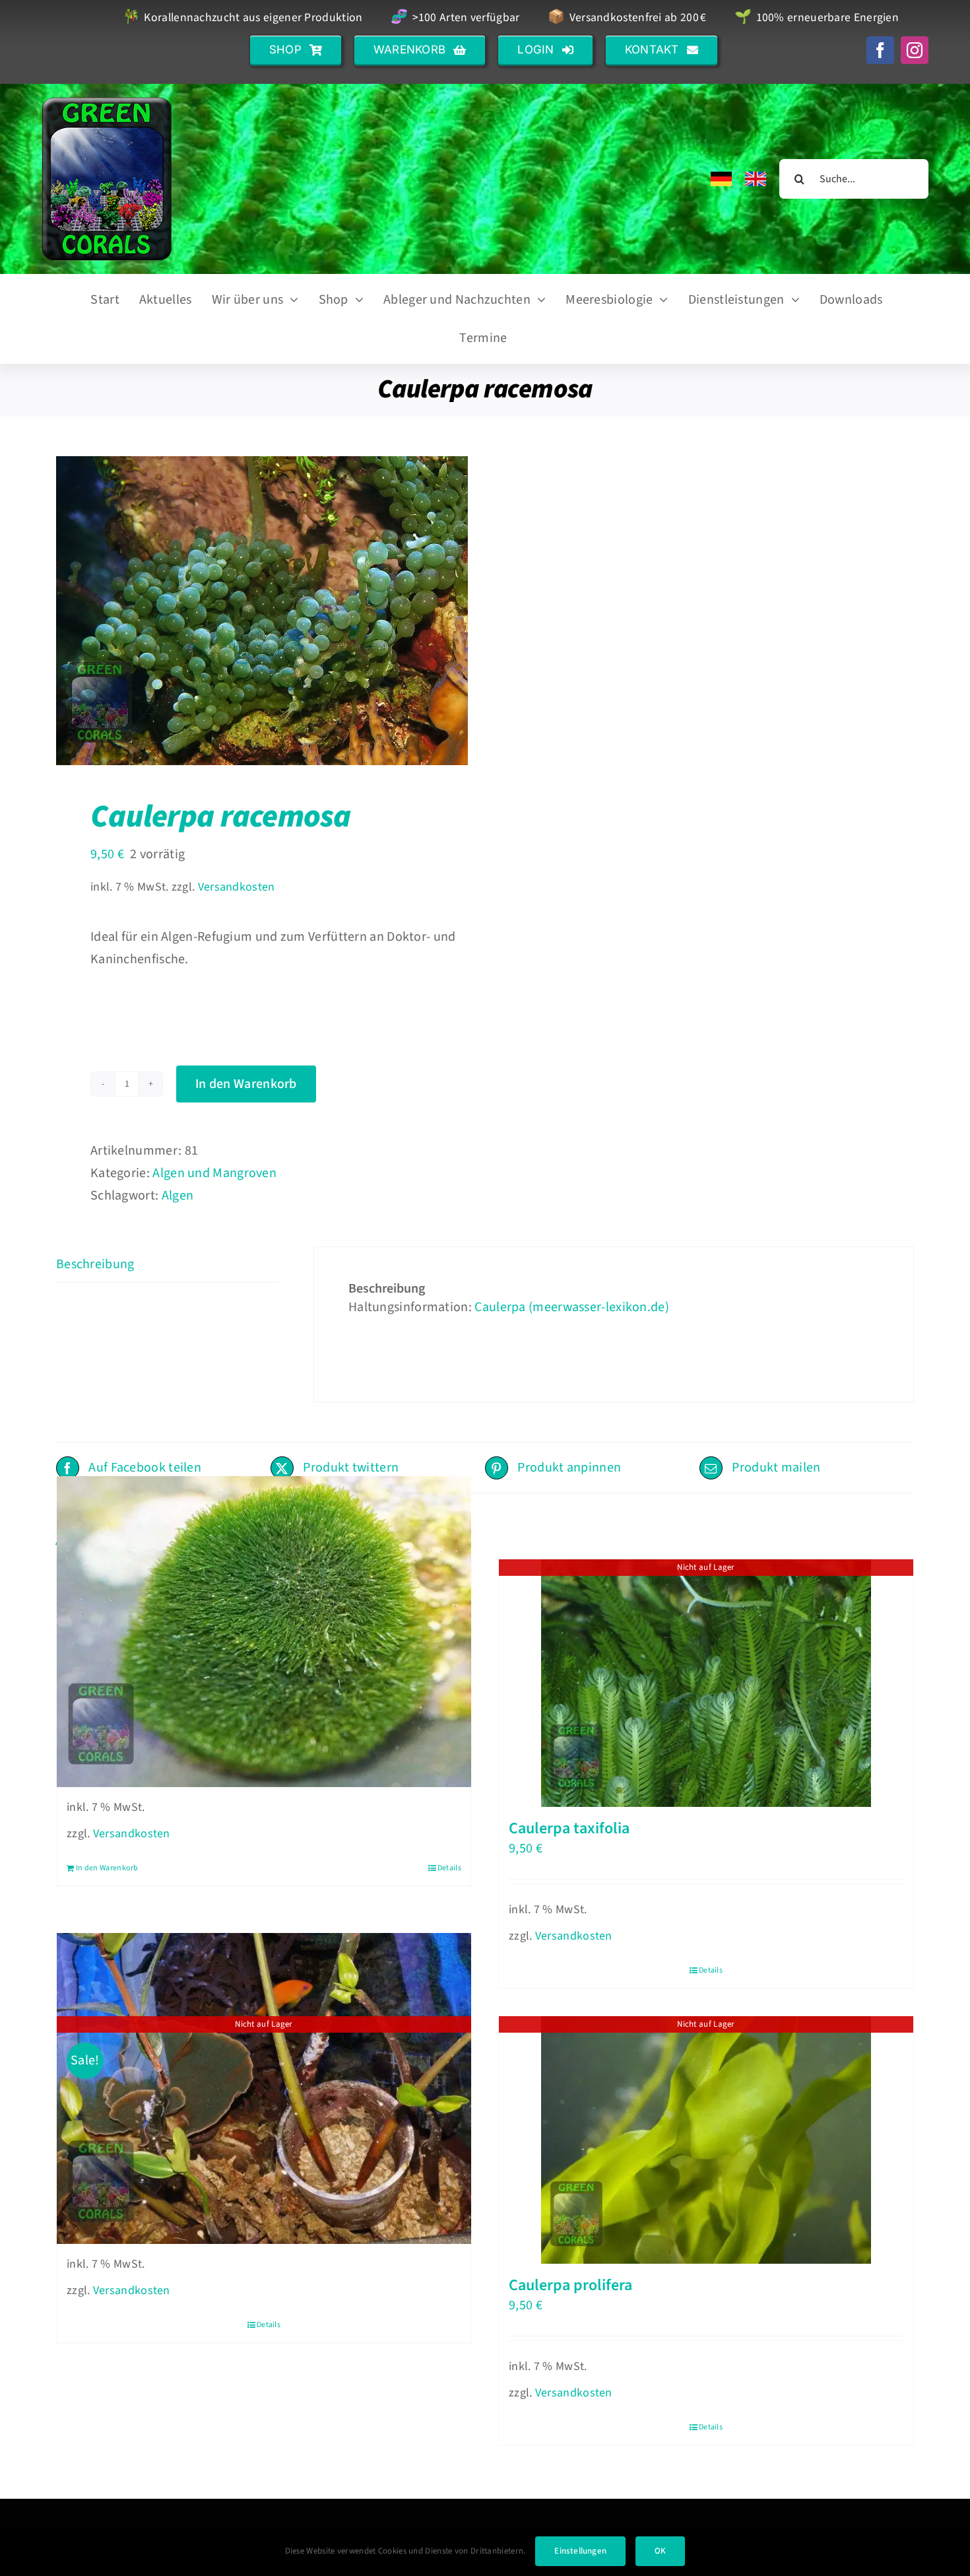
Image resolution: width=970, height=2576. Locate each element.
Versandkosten (237, 887)
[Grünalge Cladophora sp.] (264, 1632)
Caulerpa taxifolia (569, 1828)
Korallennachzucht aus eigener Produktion (242, 18)
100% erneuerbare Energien (817, 18)
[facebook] (880, 50)
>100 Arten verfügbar (455, 18)
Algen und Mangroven (214, 1173)
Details (449, 1868)
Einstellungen (580, 2551)
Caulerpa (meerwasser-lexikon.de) (572, 1307)
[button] (296, 50)
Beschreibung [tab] (95, 1264)
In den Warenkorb (246, 1084)
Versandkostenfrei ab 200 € (627, 18)
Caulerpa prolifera (570, 2285)
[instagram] (915, 50)
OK (660, 2551)
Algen (178, 1196)
